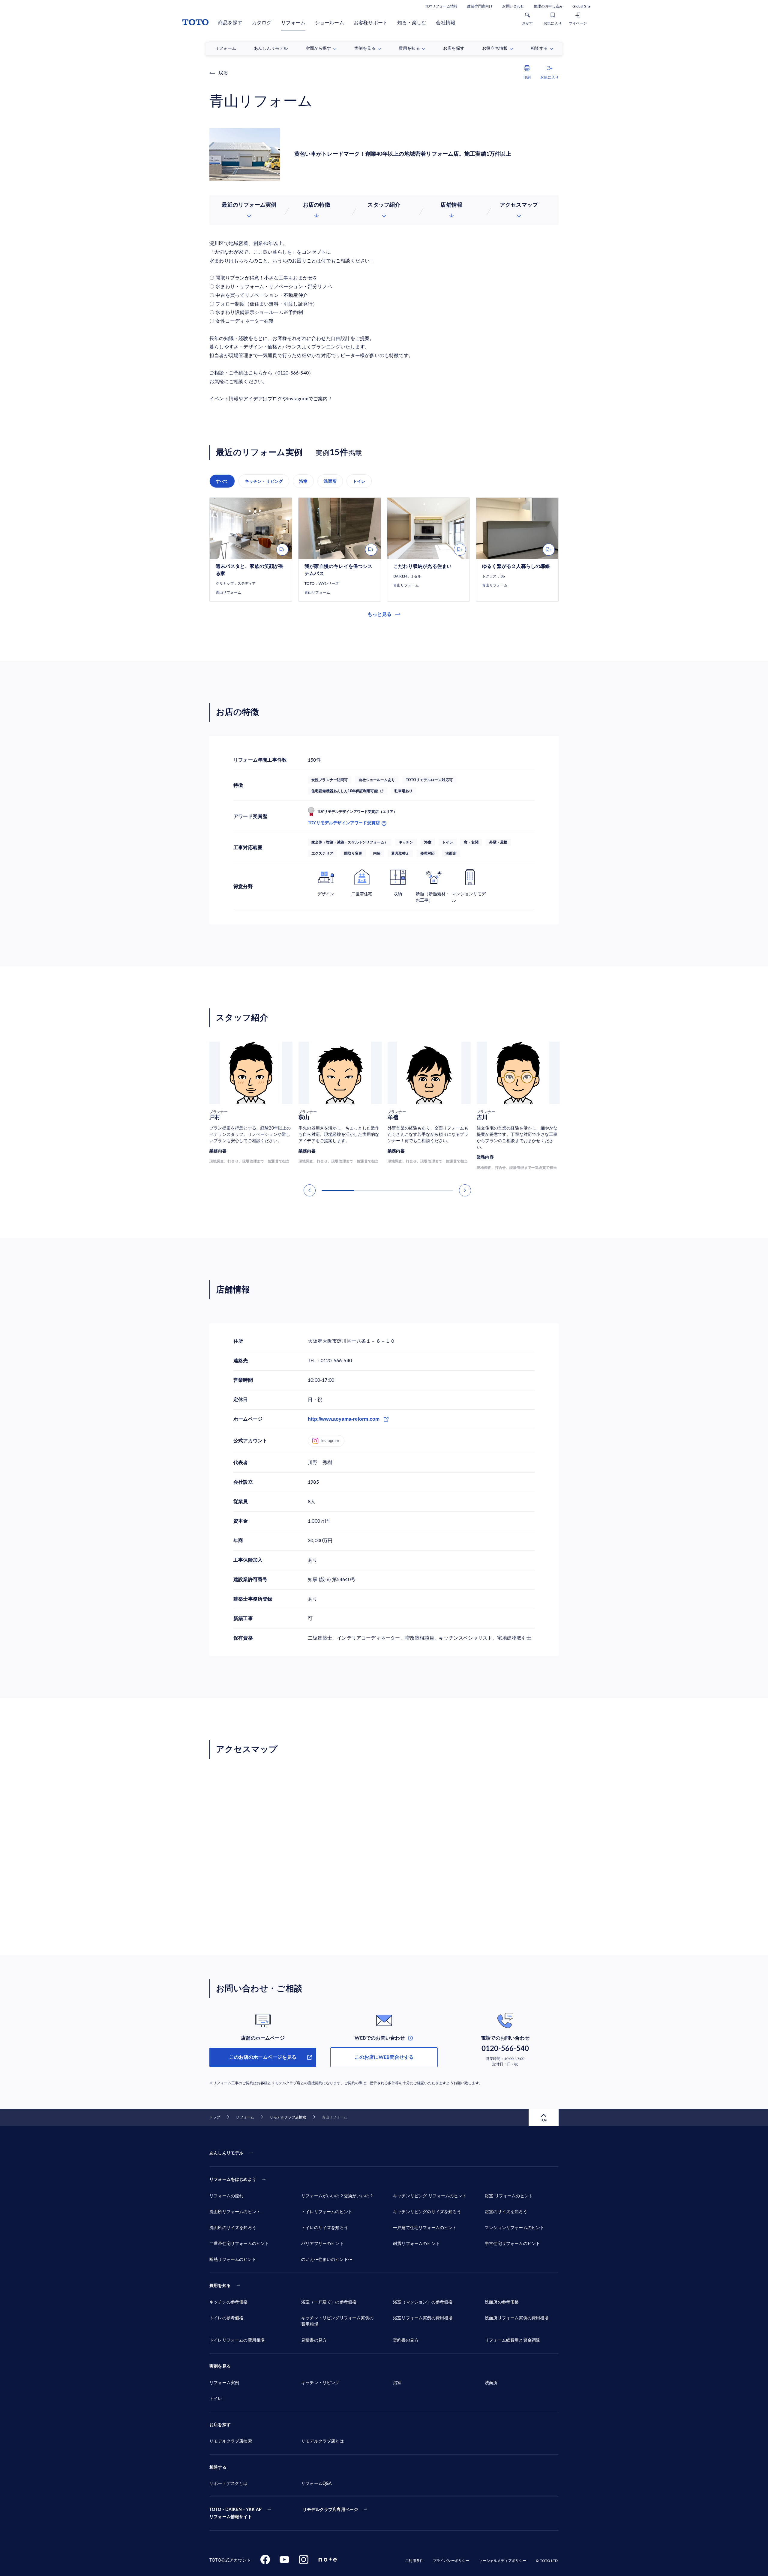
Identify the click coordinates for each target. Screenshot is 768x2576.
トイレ (359, 481)
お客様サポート (371, 23)
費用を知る (220, 2286)
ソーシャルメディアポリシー (503, 2561)
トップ (215, 2117)
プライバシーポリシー (451, 2561)
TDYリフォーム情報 (441, 6)
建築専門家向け (480, 6)
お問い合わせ (513, 6)
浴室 (303, 481)
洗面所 (330, 481)
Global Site (581, 6)
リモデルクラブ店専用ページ (330, 2510)
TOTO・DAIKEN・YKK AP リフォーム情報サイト (235, 2513)
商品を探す (230, 23)
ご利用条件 (414, 2561)
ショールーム (330, 23)
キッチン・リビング (264, 481)
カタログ (262, 23)
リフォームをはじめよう (233, 2180)
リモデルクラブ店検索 (288, 2117)
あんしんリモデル (226, 2153)
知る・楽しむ (412, 23)
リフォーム (293, 23)
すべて (222, 481)
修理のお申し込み (548, 6)
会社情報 (446, 23)
